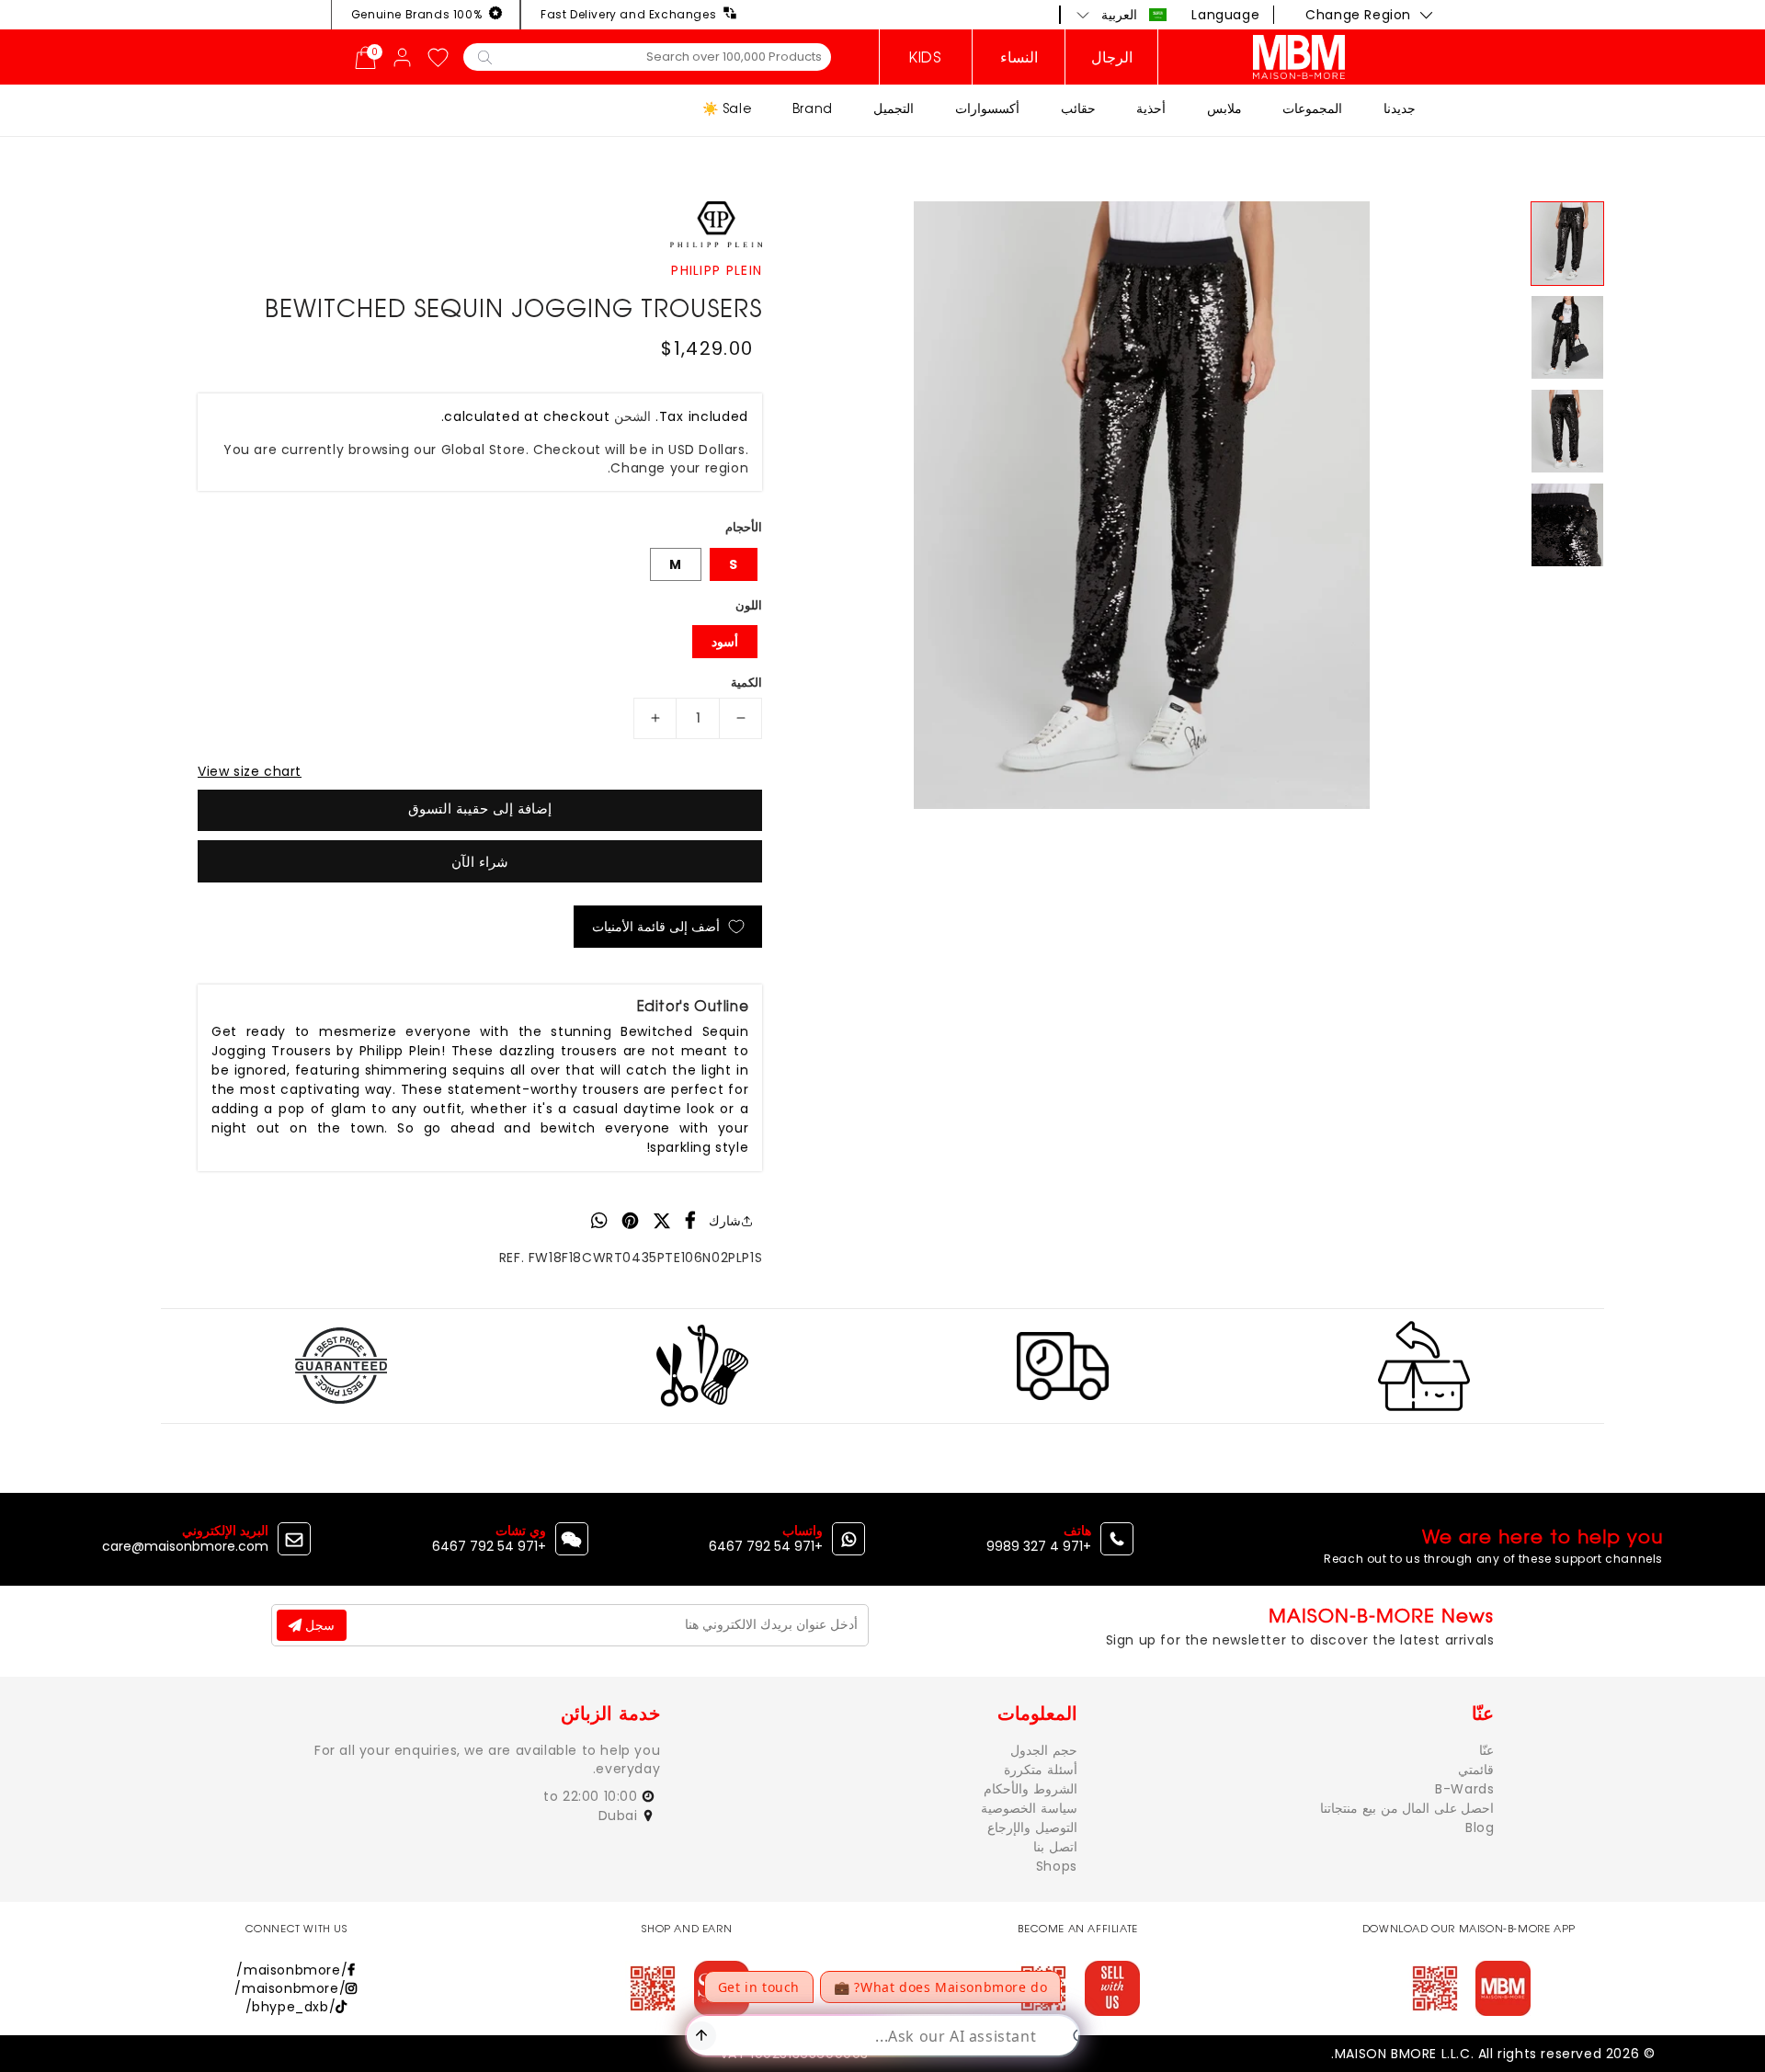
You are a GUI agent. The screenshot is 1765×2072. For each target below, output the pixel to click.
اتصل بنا (1055, 1847)
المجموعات (1312, 108)
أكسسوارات (987, 108)
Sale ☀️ (727, 108)
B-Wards (1464, 1789)
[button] (1122, 15)
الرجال (1112, 57)
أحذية (1151, 108)
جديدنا (1400, 108)
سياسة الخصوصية (1029, 1808)
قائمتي (1476, 1770)
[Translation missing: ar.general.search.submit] (485, 56)
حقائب (1078, 108)
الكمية (746, 683)
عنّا (1486, 1750)
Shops (1057, 1866)
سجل (318, 1625)
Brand (813, 108)
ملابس (1224, 108)
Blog (1480, 1827)
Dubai (621, 1816)
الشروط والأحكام (1031, 1789)
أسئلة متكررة (1041, 1770)
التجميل (894, 108)
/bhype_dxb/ (291, 2007)
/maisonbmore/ (292, 1970)
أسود (725, 642)
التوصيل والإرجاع (1032, 1827)
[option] (1142, 505)
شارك (725, 1221)
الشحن (632, 416)
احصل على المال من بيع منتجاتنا (1407, 1808)
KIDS (925, 57)
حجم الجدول (1044, 1750)
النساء (1019, 57)
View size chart (250, 771)
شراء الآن (480, 862)
